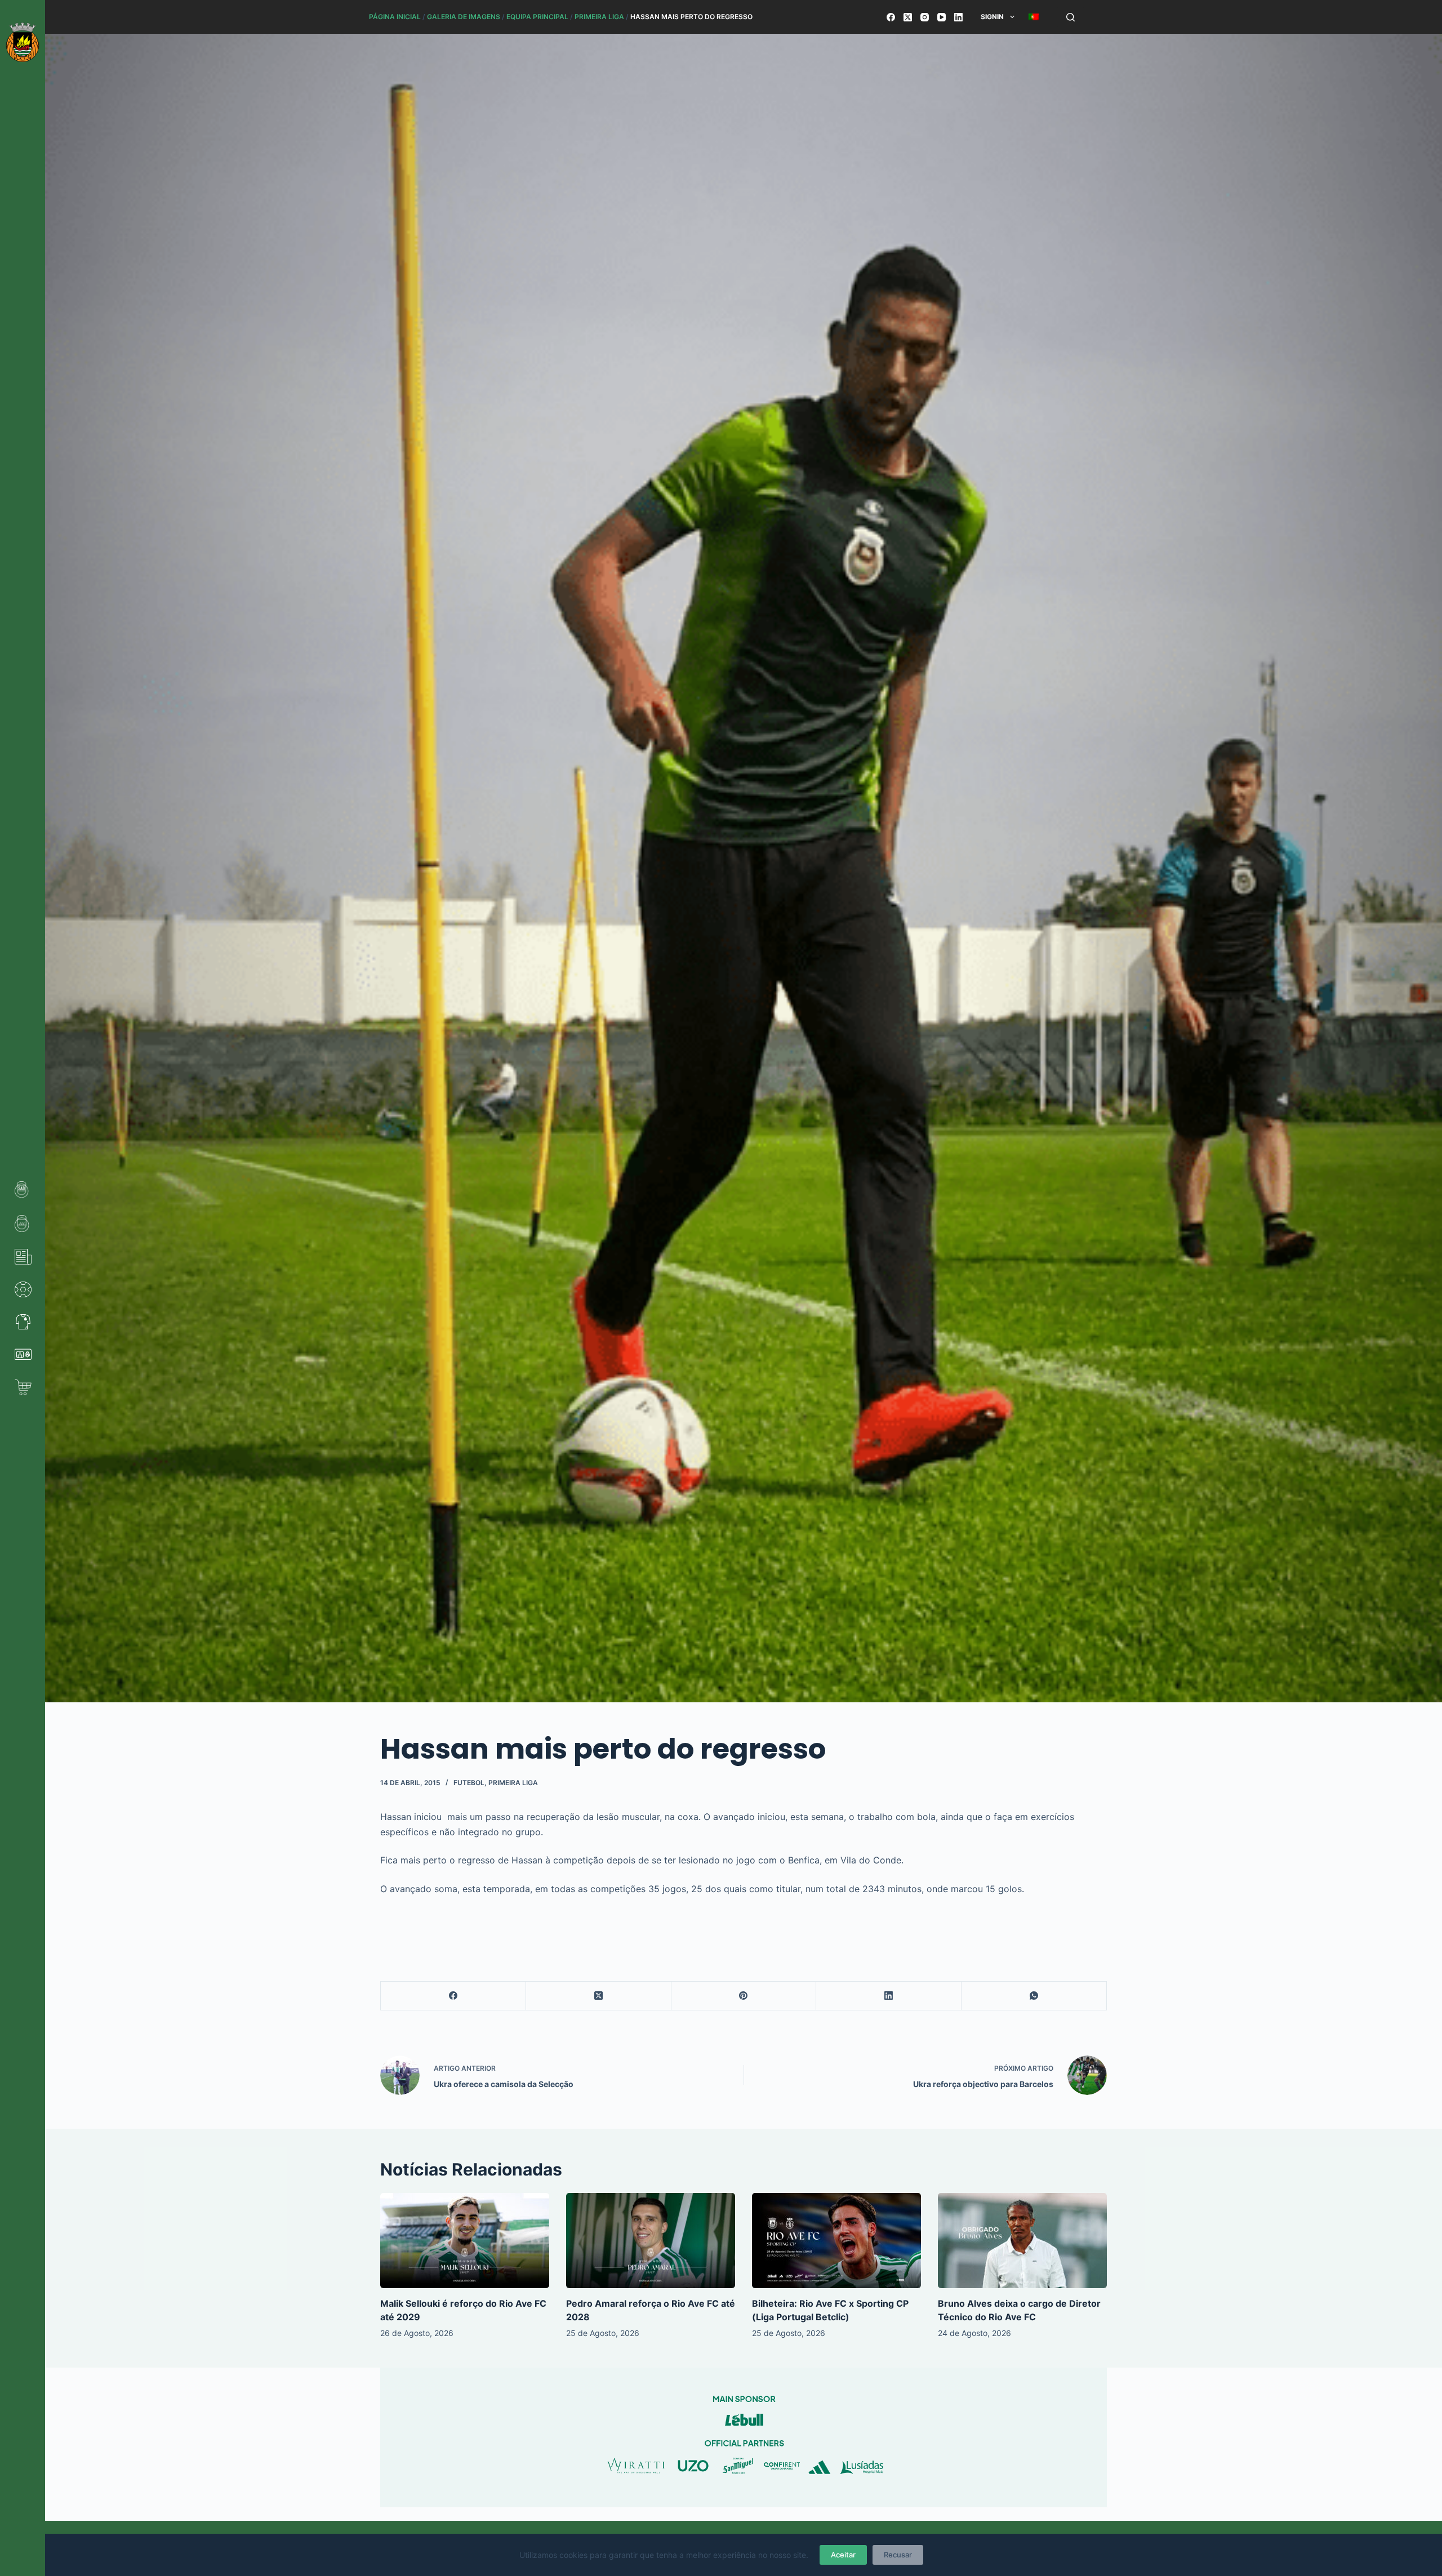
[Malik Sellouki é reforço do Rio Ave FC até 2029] (465, 2241)
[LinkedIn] (958, 17)
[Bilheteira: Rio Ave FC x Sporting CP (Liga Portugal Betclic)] (836, 2241)
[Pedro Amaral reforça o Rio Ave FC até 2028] (651, 2241)
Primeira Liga (599, 17)
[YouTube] (942, 17)
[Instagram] (925, 17)
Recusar (898, 2555)
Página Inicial (395, 17)
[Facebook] (891, 17)
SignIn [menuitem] (992, 17)
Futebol (469, 1783)
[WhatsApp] (1034, 1996)
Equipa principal (537, 17)
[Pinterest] (744, 1996)
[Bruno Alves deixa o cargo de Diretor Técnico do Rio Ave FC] (1022, 2241)
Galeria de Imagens (464, 17)
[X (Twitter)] (908, 17)
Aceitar (843, 2555)
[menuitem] (1033, 17)
